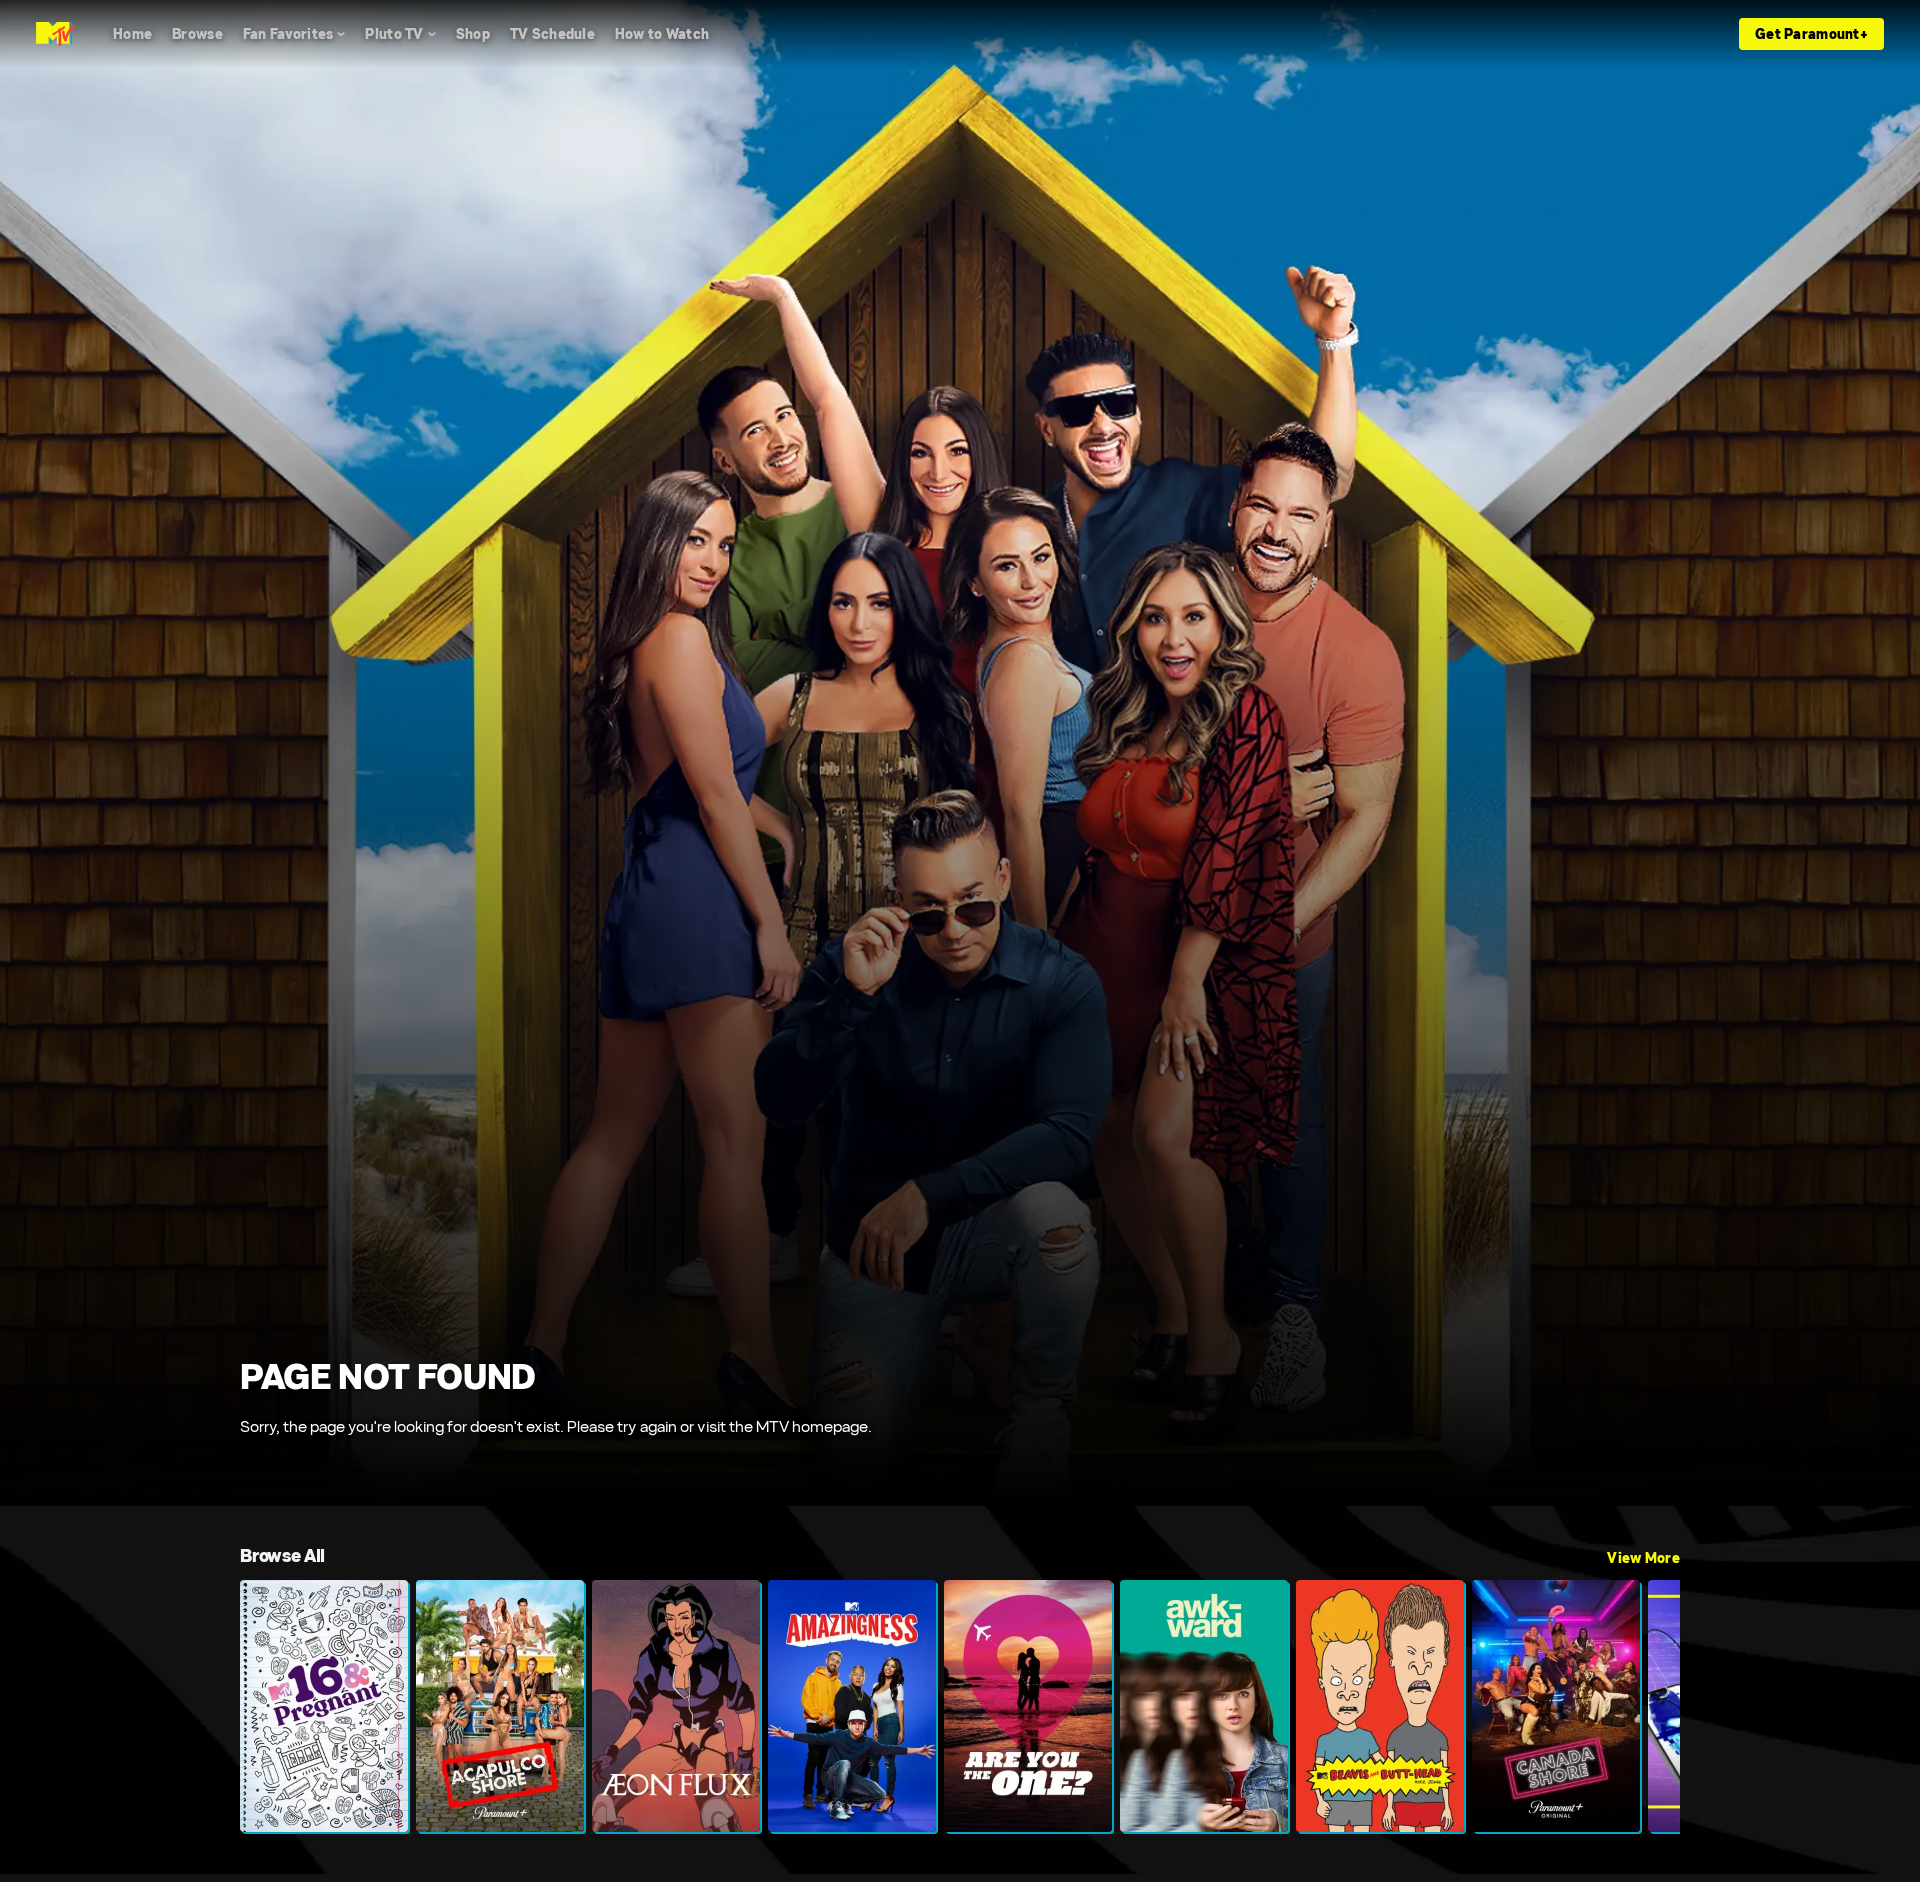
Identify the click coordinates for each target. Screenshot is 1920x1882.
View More (1643, 1558)
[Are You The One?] (1028, 1706)
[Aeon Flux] (676, 1706)
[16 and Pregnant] (324, 1706)
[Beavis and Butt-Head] (1380, 1706)
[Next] (1650, 1706)
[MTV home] (55, 34)
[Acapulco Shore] (500, 1706)
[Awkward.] (1204, 1706)
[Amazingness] (852, 1706)
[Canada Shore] (1556, 1706)
